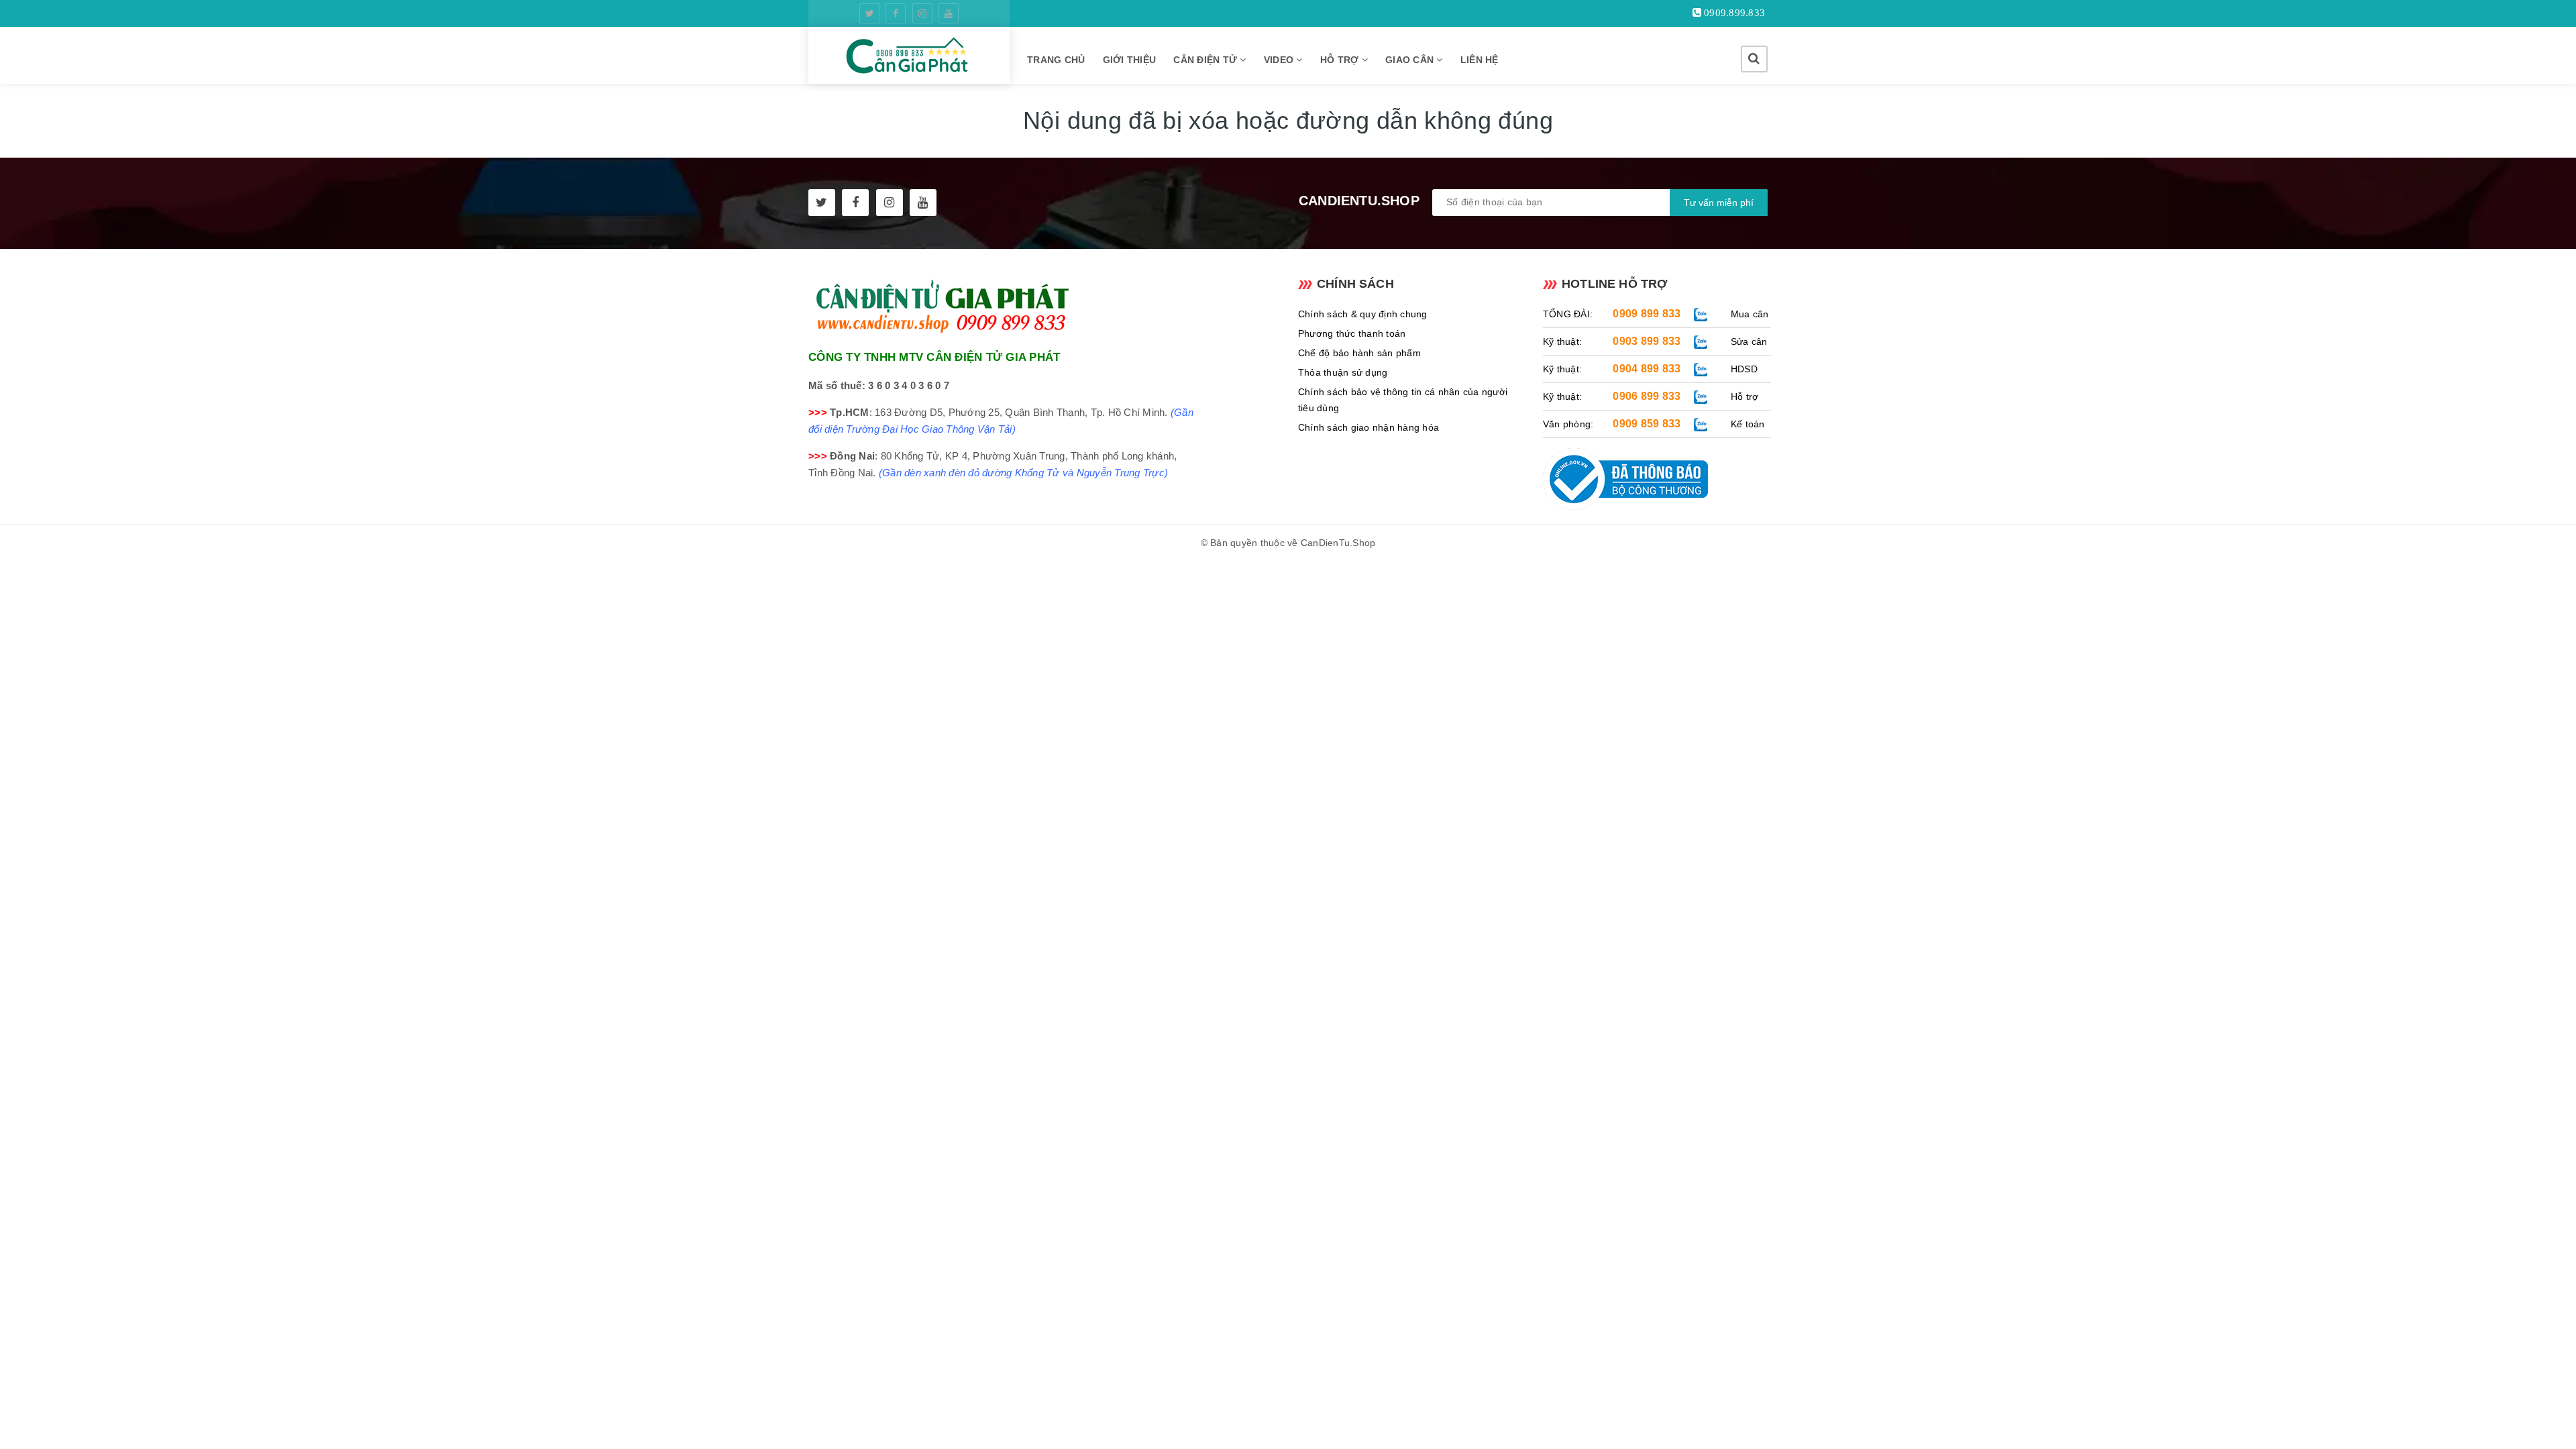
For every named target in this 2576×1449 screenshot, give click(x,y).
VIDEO (1280, 60)
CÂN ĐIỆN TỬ (1206, 60)
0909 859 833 (1647, 424)
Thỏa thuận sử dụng (1343, 372)
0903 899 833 (1647, 341)
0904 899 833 (1647, 369)
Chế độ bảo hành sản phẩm (1359, 353)
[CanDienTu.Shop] (909, 55)
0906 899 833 (1647, 396)
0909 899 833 (1647, 314)
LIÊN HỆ (1480, 60)
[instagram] (922, 13)
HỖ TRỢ (1341, 60)
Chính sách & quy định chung (1363, 314)
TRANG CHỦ (1056, 60)
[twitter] (869, 13)
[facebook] (896, 13)
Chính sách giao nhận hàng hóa (1368, 427)
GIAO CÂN (1411, 60)
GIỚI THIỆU (1130, 60)
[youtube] (949, 13)
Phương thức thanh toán (1352, 333)
